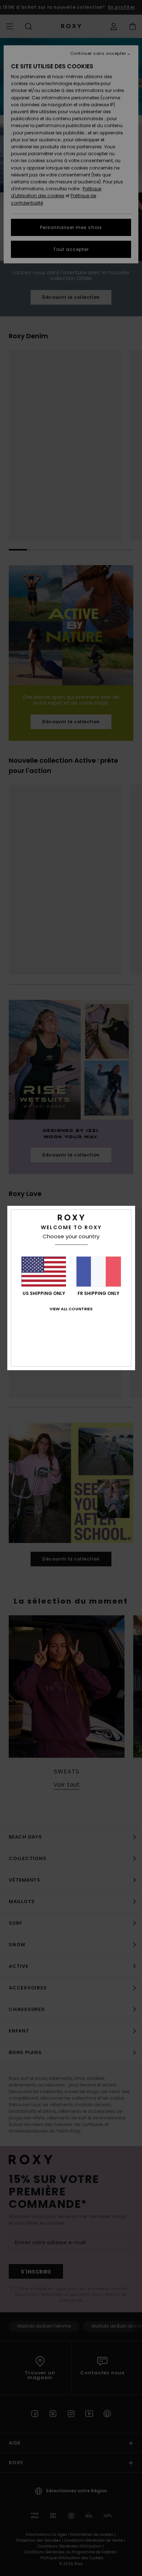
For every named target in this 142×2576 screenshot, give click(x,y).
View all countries (71, 1309)
